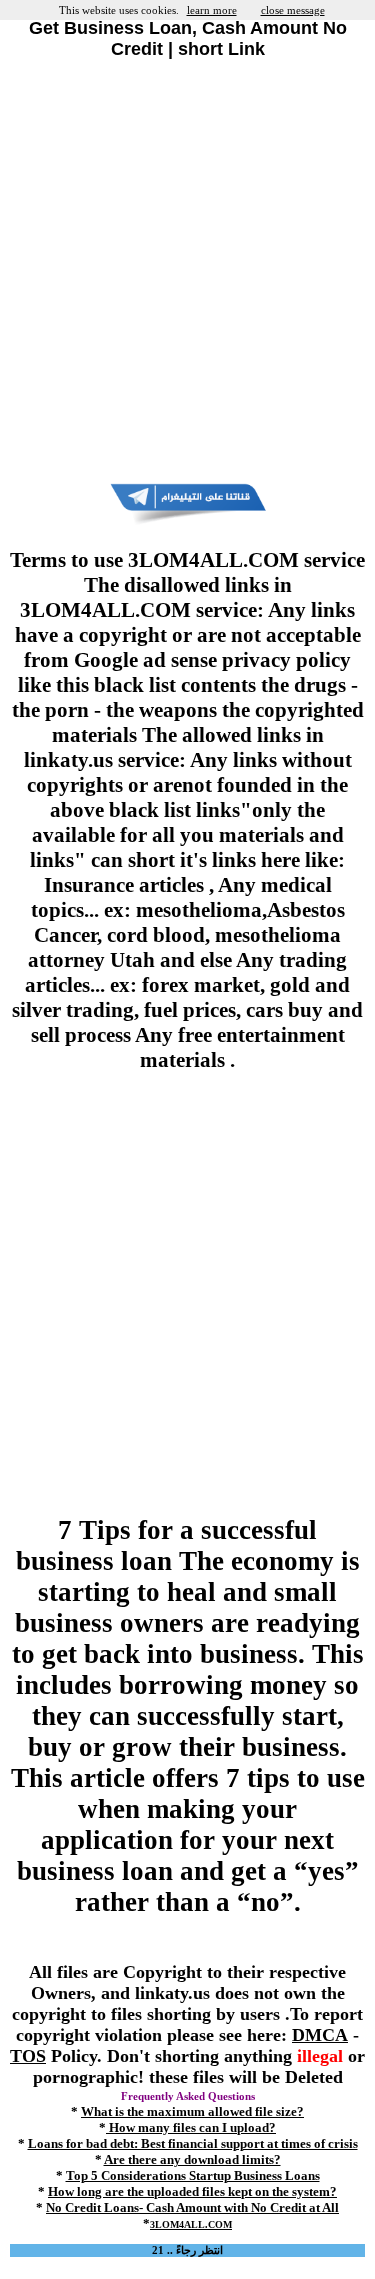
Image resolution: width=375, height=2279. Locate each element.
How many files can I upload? (191, 2127)
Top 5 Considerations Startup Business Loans (193, 2175)
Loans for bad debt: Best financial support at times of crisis (193, 2143)
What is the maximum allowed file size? (192, 2111)
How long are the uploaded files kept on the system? (192, 2191)
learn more (212, 10)
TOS (28, 2056)
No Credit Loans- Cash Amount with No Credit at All (192, 2207)
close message (293, 10)
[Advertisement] (187, 271)
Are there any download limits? (192, 2159)
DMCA (320, 2035)
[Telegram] (188, 521)
